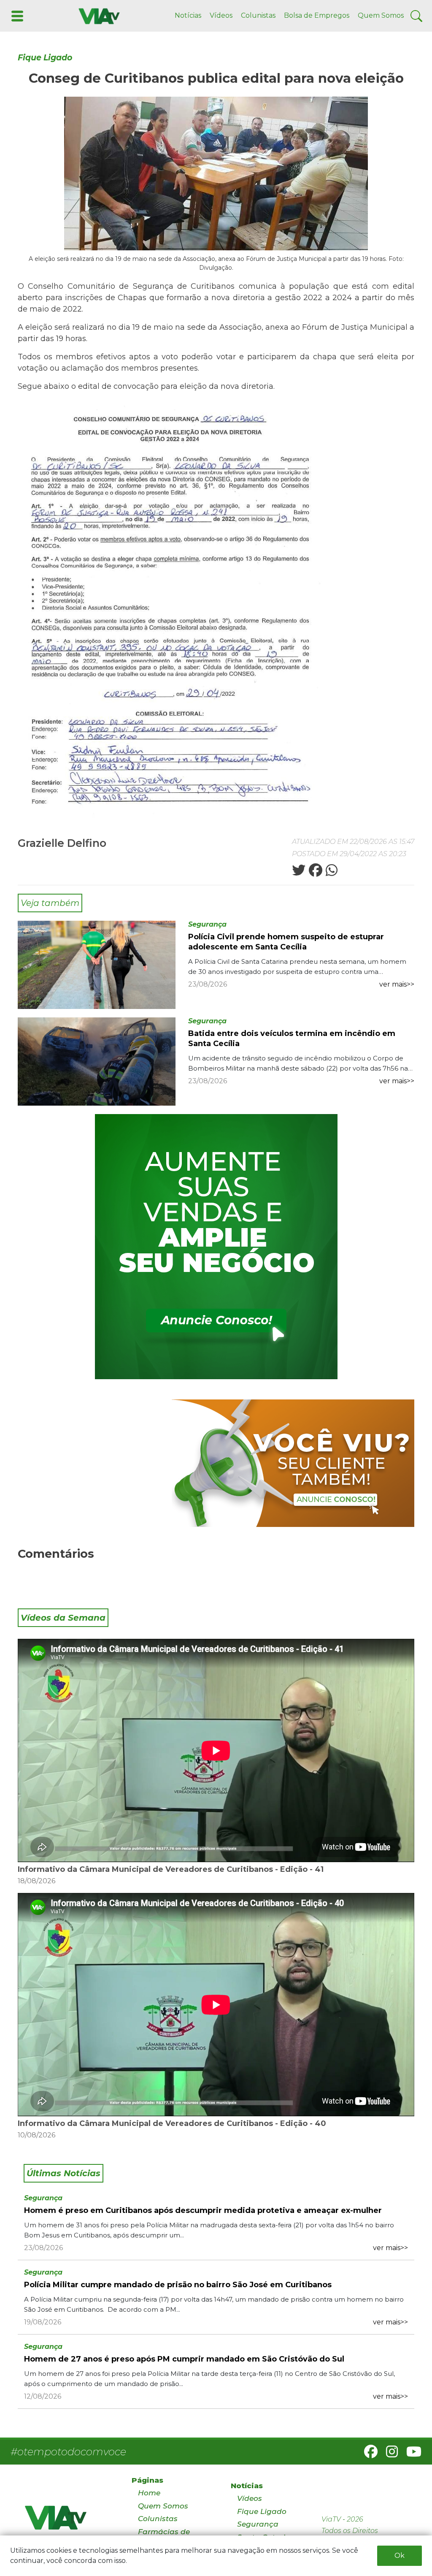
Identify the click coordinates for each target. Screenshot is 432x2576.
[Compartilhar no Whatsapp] (331, 873)
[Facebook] (367, 2454)
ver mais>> (397, 984)
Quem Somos (381, 15)
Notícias (188, 15)
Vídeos (221, 15)
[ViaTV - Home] (67, 2521)
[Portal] (216, 1247)
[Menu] (16, 15)
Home (149, 2493)
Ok (400, 2556)
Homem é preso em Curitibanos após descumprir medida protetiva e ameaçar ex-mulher (203, 2210)
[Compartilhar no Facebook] (315, 873)
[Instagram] (389, 2454)
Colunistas (258, 15)
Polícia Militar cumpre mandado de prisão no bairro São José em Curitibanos (178, 2285)
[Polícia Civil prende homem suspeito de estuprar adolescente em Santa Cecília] (97, 964)
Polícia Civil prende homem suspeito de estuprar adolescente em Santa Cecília (286, 942)
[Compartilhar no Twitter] (299, 873)
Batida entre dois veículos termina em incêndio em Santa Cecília (292, 1039)
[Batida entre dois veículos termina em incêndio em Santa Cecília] (97, 1061)
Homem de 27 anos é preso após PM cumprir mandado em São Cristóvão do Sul (184, 2359)
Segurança (207, 924)
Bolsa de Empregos (317, 15)
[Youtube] (410, 2454)
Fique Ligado (45, 58)
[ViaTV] (97, 15)
